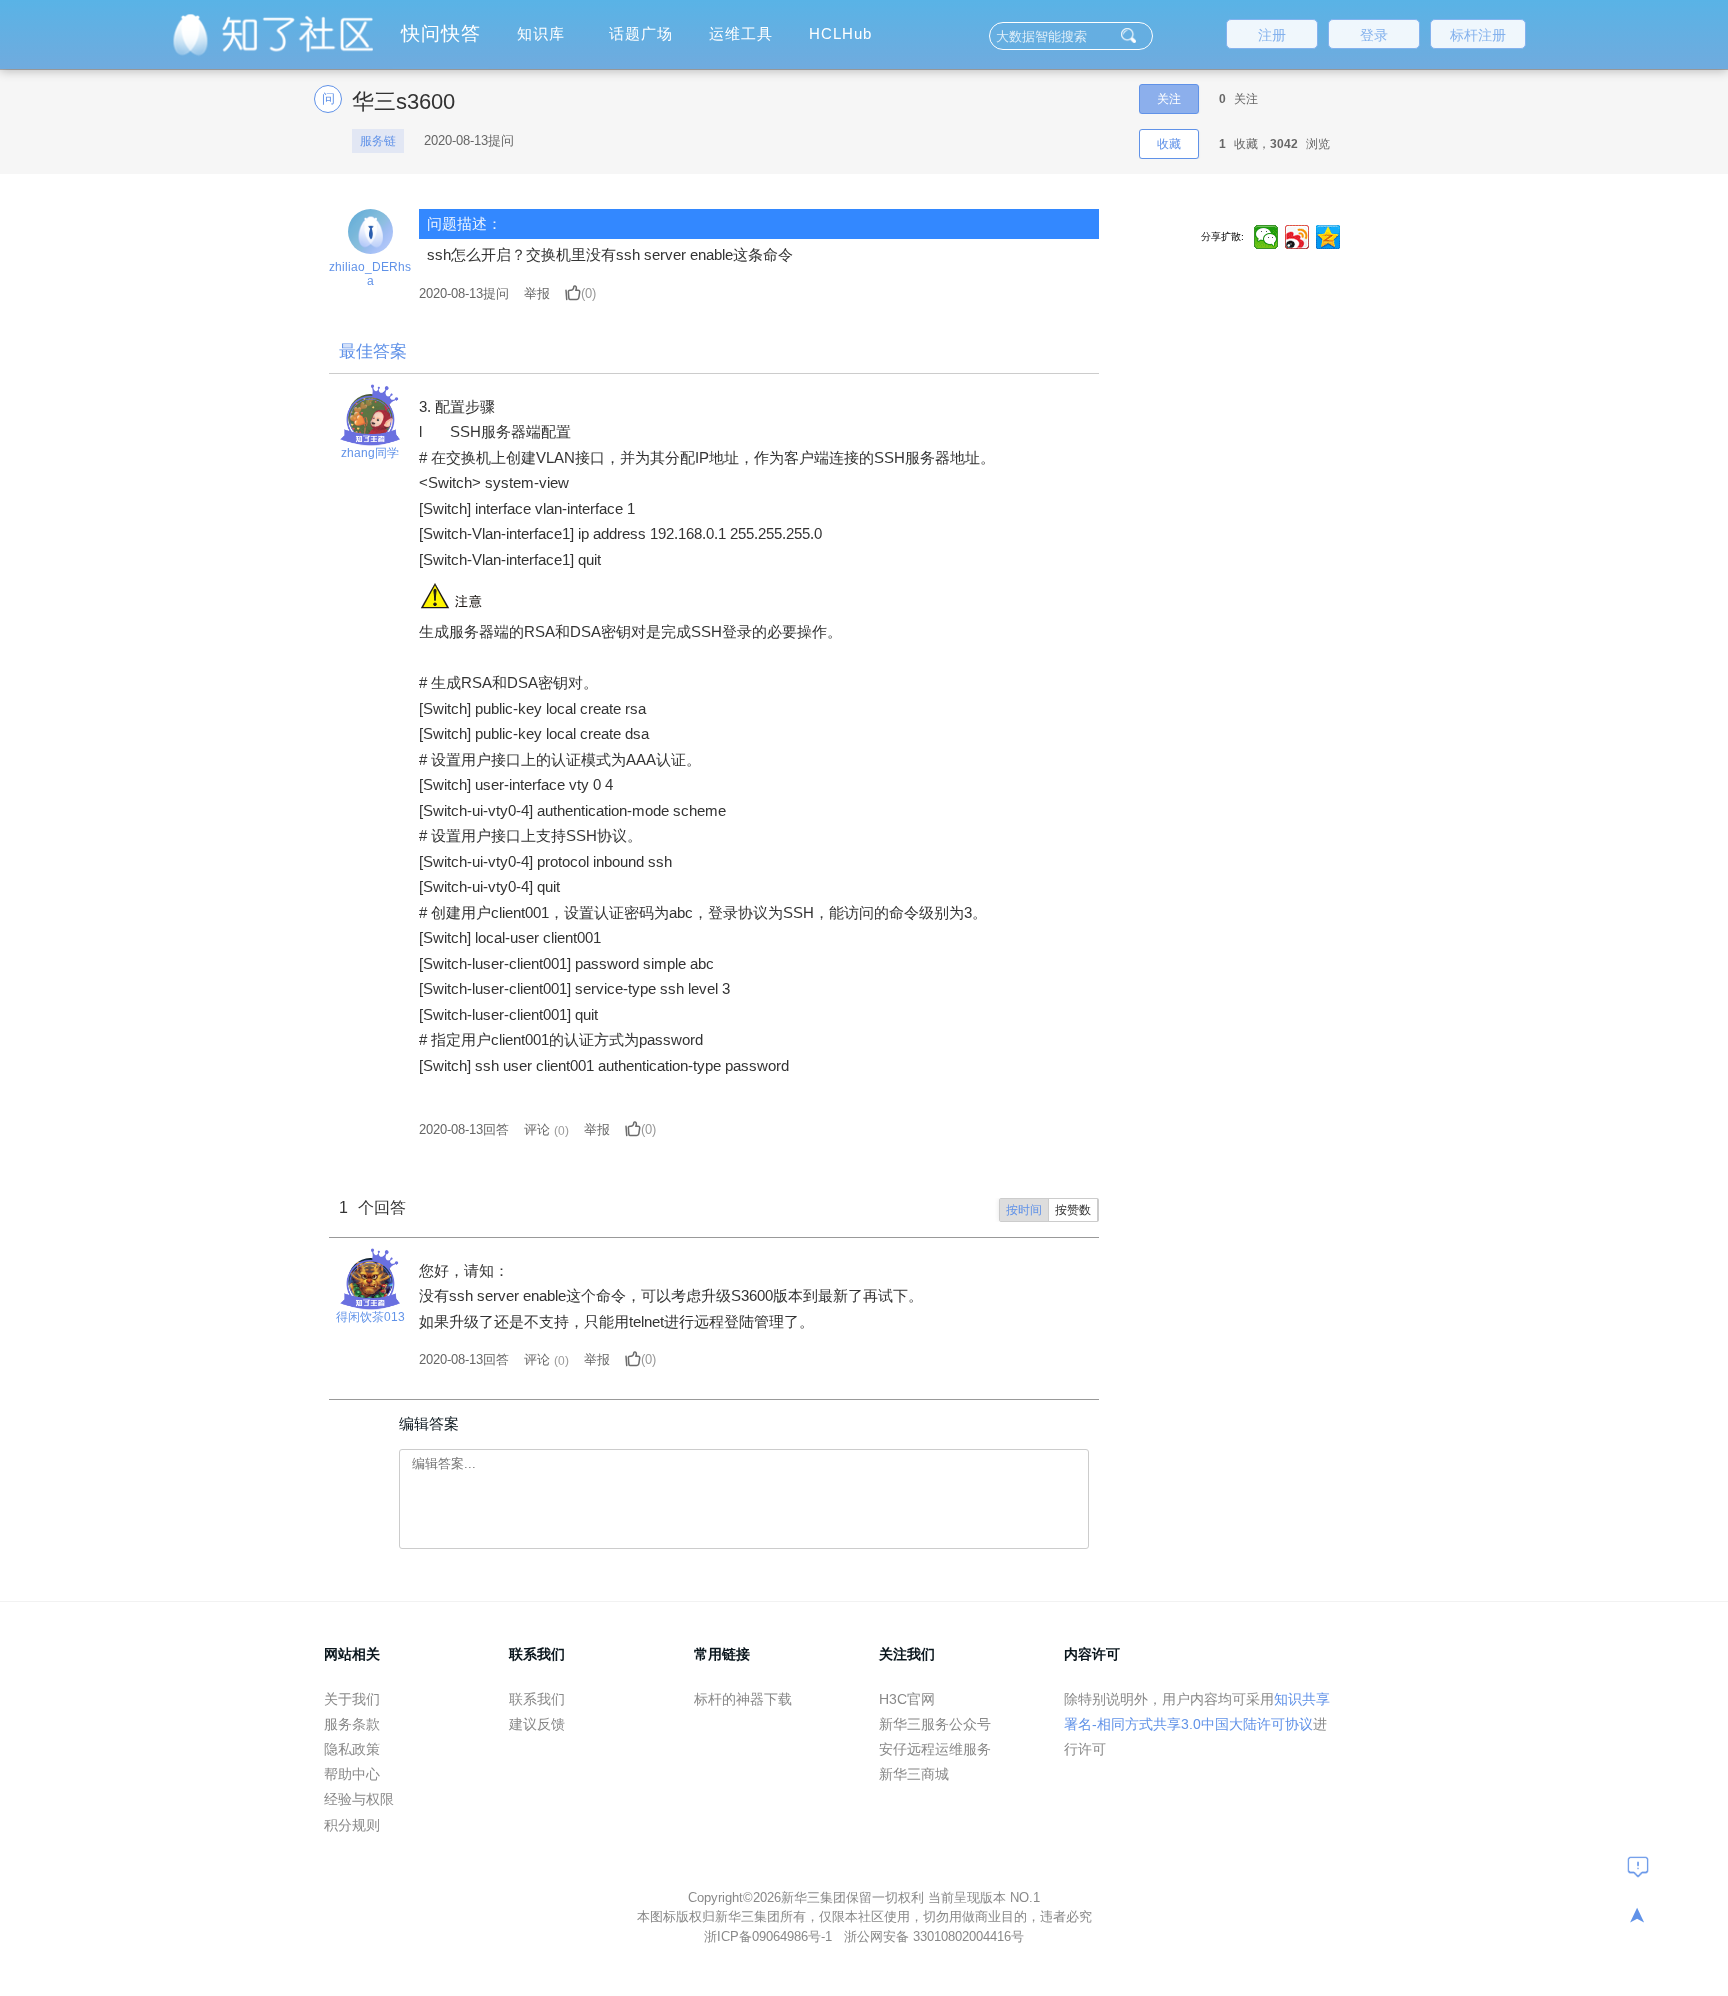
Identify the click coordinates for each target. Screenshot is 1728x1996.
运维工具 (741, 33)
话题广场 (641, 33)
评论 (537, 1129)
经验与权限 (359, 1799)
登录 (1374, 35)
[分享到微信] (1266, 237)
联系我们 (537, 1699)
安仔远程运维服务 (935, 1749)
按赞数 (1073, 1210)
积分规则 (352, 1825)
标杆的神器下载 (743, 1699)
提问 (464, 293)
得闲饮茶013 (370, 1317)
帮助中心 (352, 1774)
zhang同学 (370, 453)
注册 (1272, 35)
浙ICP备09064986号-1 (770, 1936)
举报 (537, 293)
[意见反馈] (1638, 1866)
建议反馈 (537, 1724)
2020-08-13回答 (464, 1129)
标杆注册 (1478, 35)
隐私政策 (352, 1749)
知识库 (541, 33)
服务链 (378, 141)
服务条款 (352, 1724)
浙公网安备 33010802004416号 (934, 1936)
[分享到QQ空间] (1328, 237)
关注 (1169, 99)
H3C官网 (907, 1699)
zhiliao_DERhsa (370, 274)
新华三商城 (914, 1774)
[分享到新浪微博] (1297, 237)
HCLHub (840, 33)
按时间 (1024, 1210)
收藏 (1169, 144)
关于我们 (352, 1699)
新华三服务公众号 (935, 1724)
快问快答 (441, 33)
